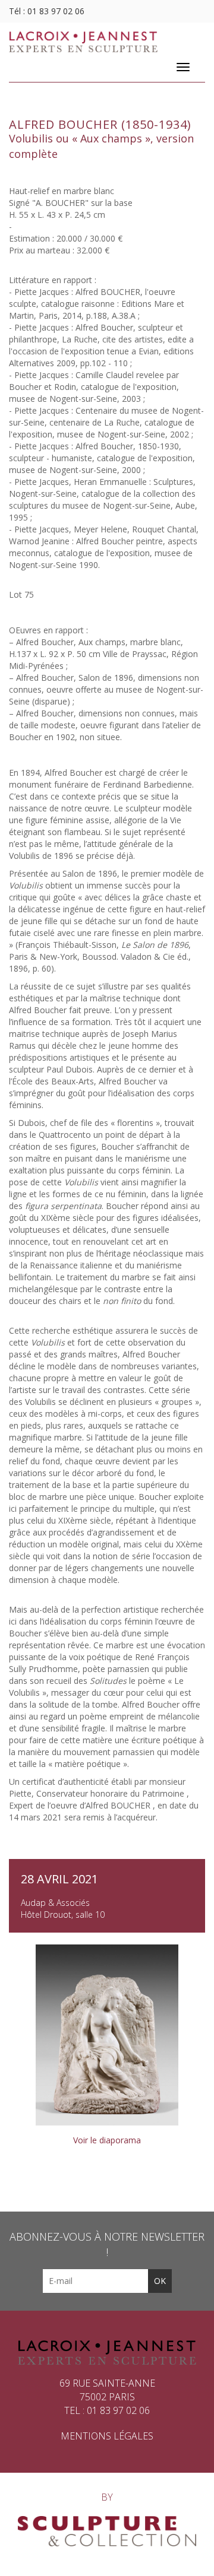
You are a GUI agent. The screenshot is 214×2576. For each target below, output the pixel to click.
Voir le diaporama (107, 2140)
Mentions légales (107, 2436)
